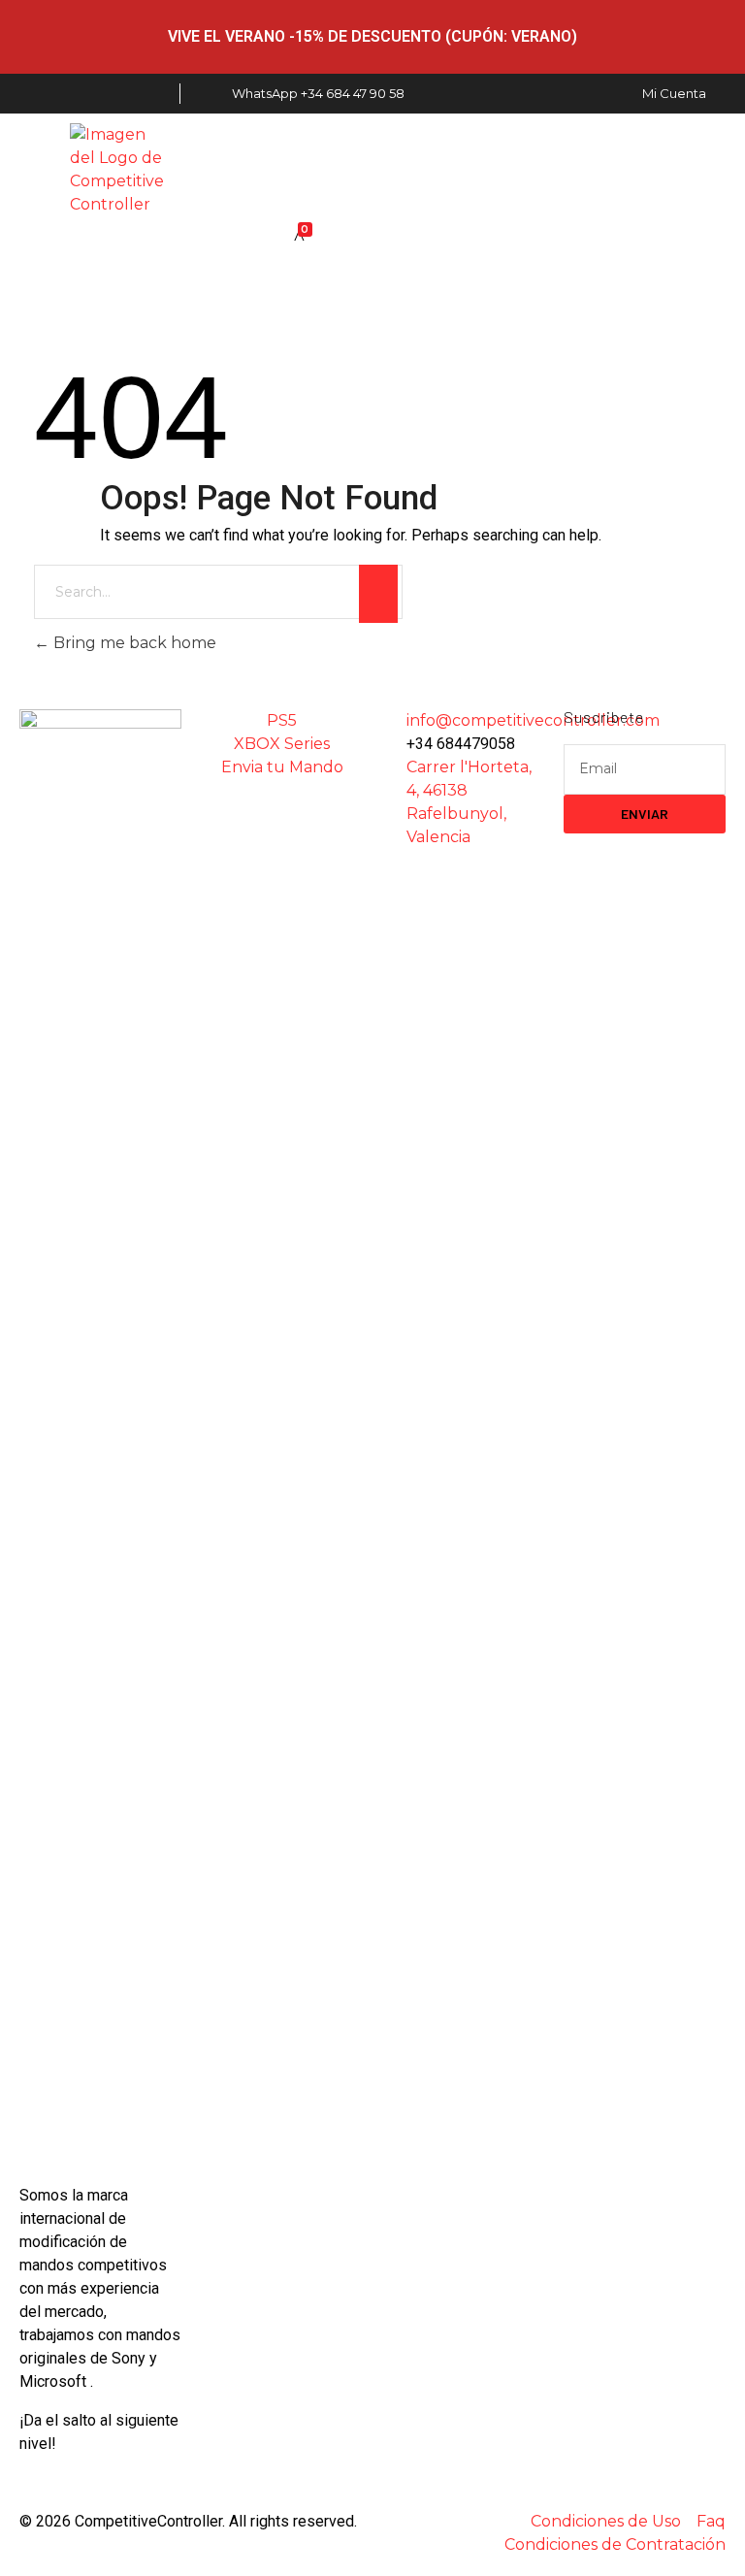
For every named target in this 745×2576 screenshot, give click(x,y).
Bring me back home (133, 643)
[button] (427, 170)
